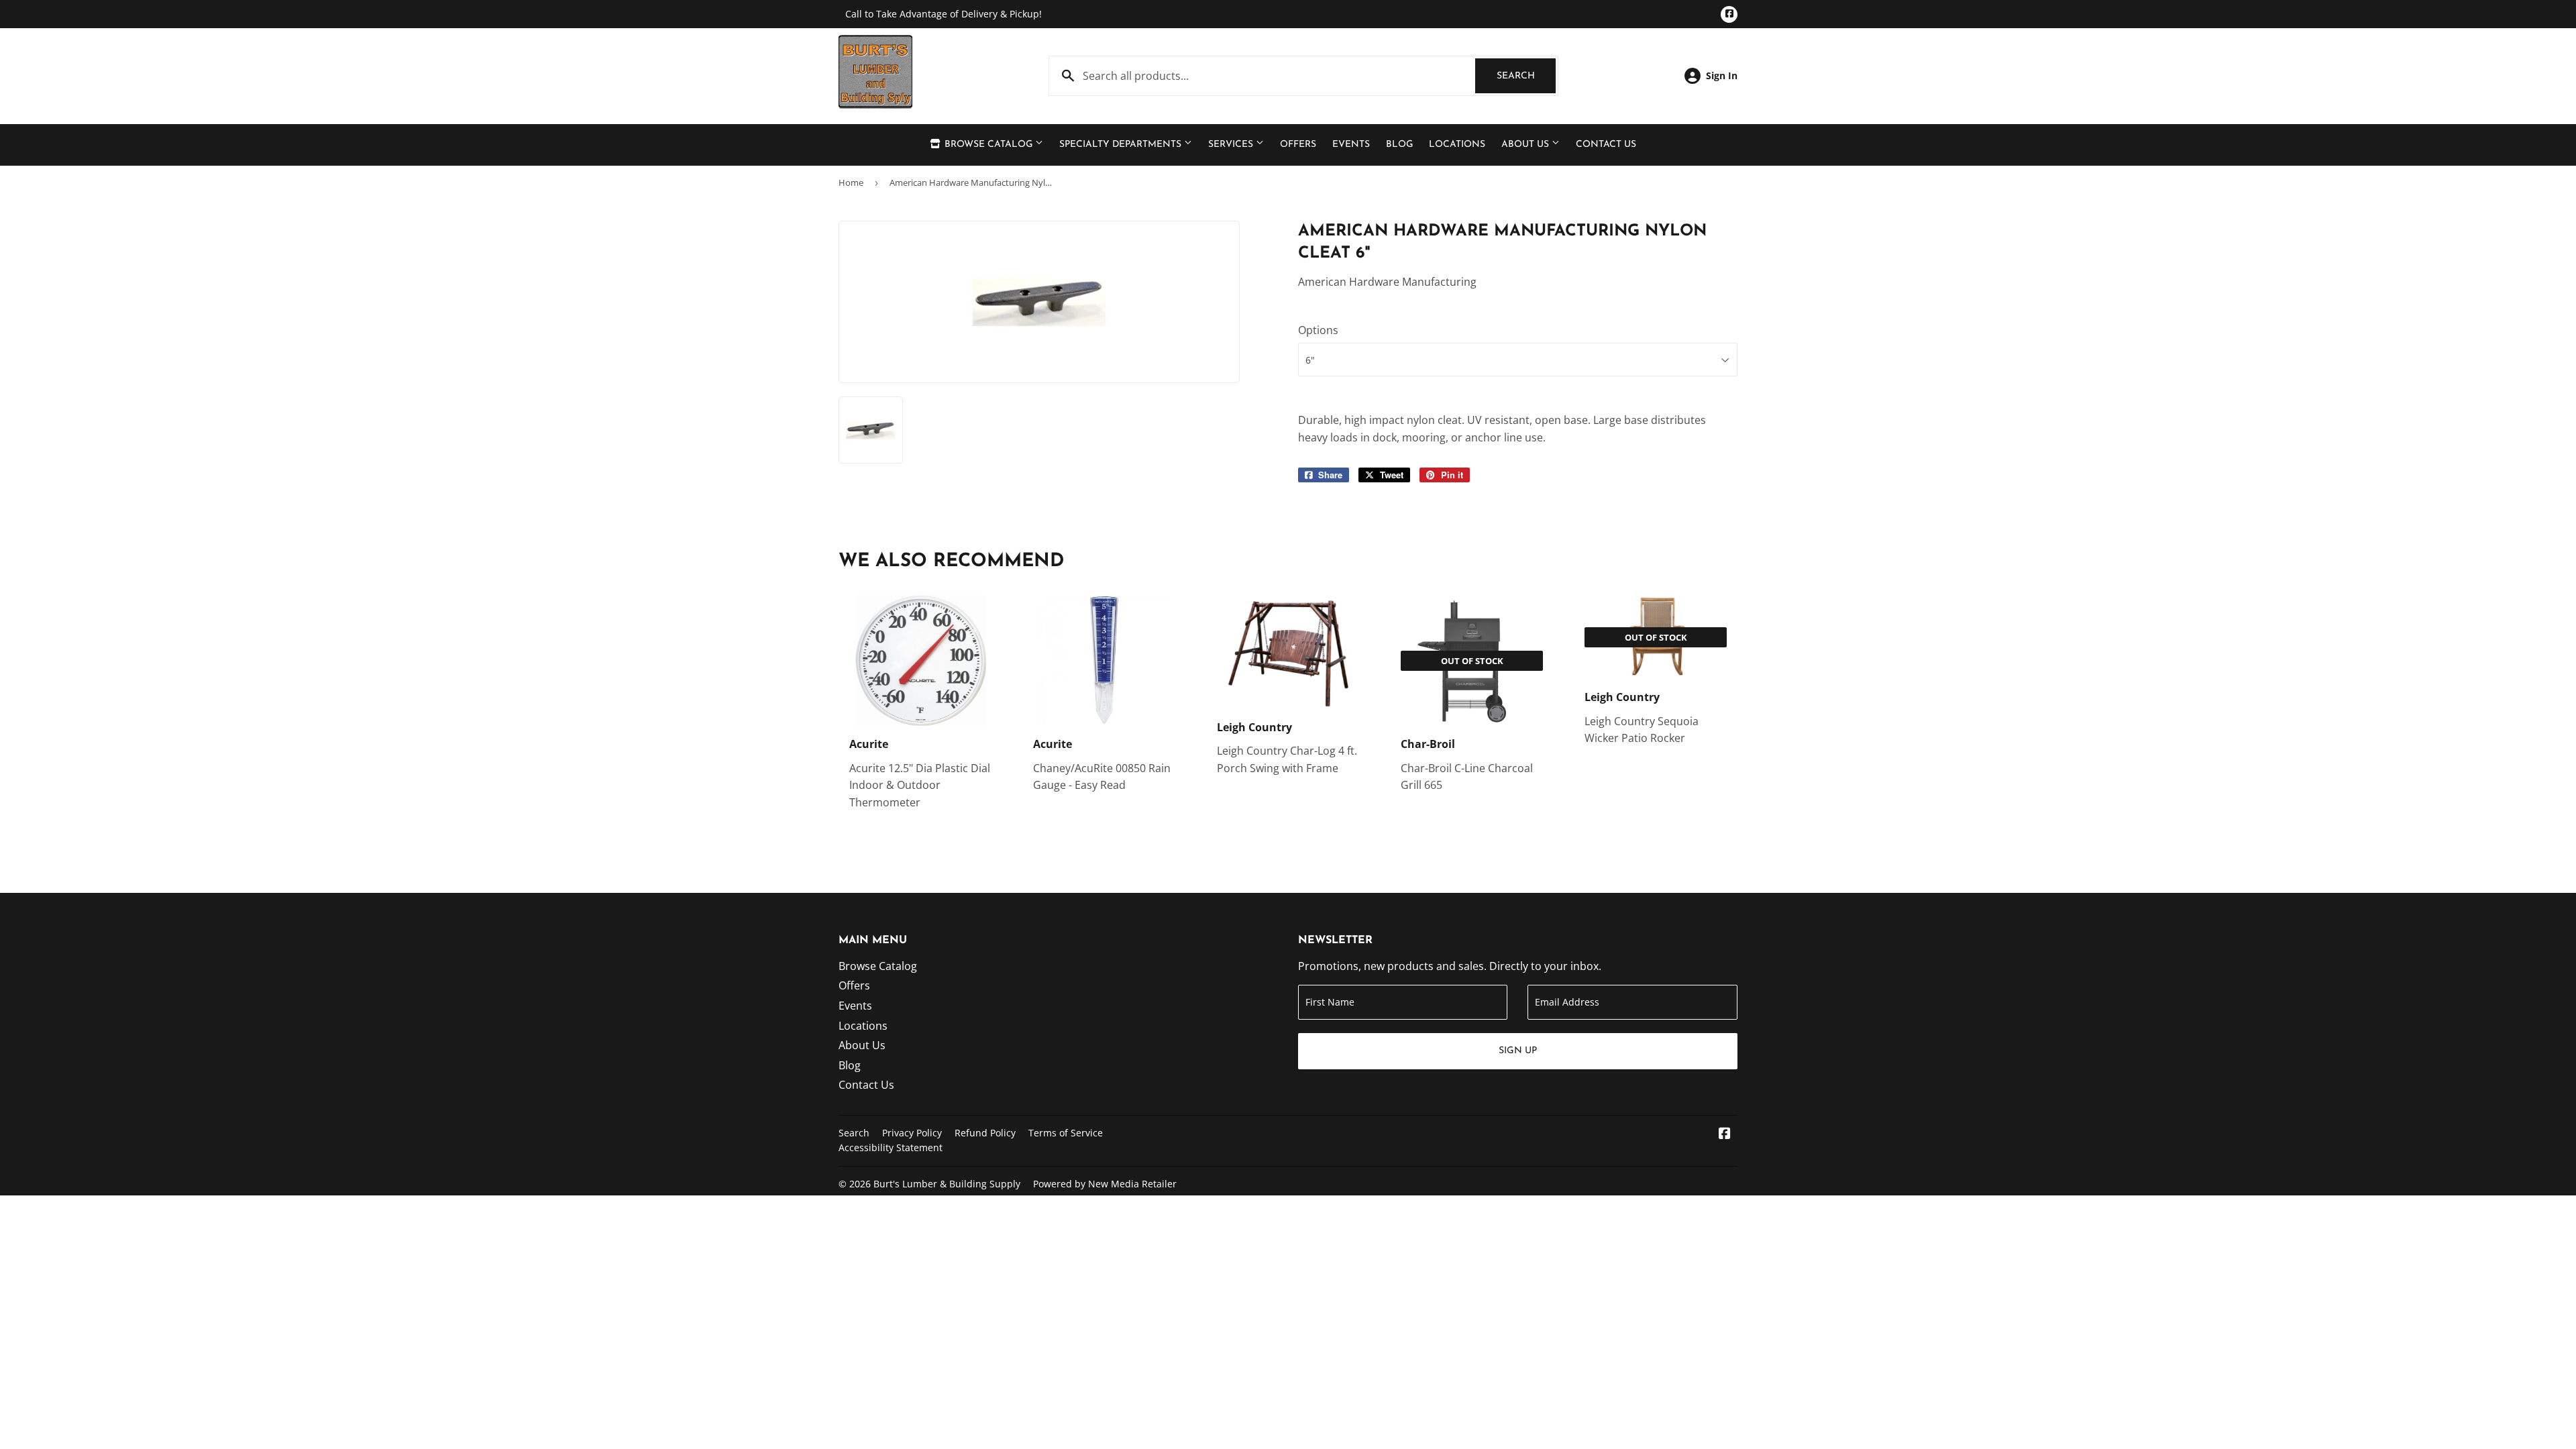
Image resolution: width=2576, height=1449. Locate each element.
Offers (1298, 145)
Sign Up (1518, 1051)
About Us (1526, 145)
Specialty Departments (1122, 145)
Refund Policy (985, 1133)
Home (851, 182)
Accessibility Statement (891, 1147)
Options (1318, 330)
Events (1351, 145)
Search (1526, 76)
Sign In (1722, 75)
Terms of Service (1066, 1133)
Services (1232, 145)
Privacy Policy (912, 1133)
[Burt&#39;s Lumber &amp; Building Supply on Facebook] (1725, 1134)
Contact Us (1606, 145)
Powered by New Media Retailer (1105, 1184)
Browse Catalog (988, 145)
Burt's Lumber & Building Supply (947, 1184)
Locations (1457, 145)
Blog (1399, 145)
